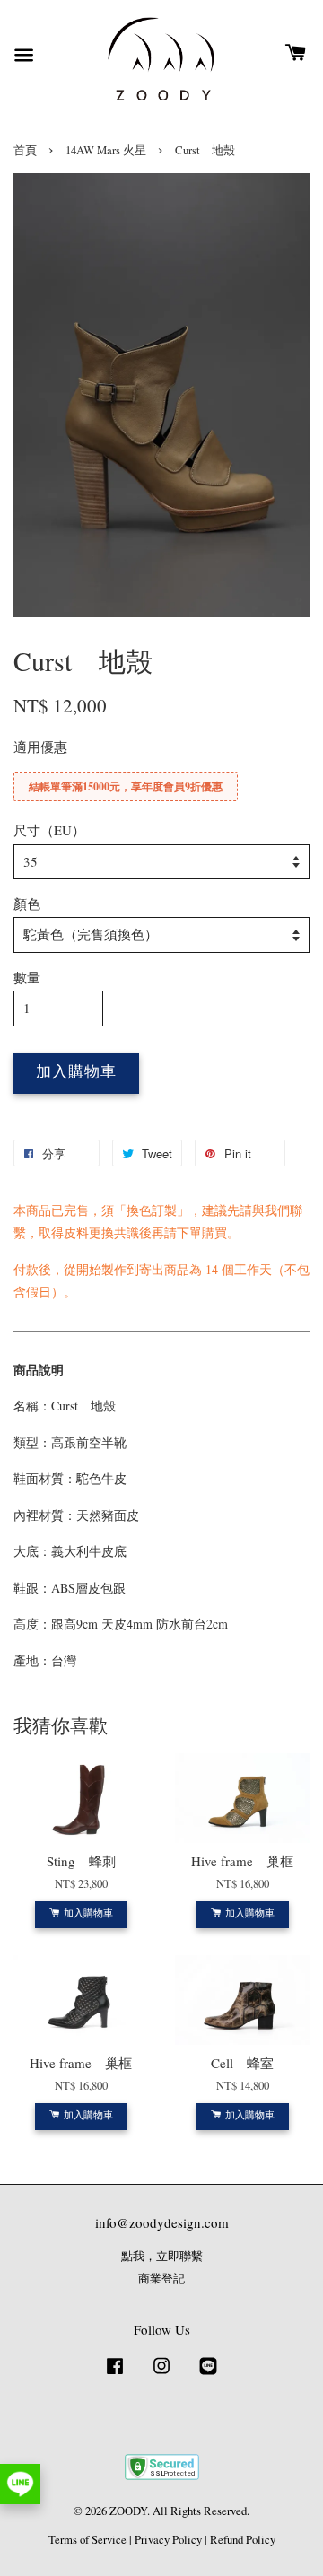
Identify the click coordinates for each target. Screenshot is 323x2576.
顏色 (27, 904)
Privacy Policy (168, 2540)
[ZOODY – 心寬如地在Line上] (208, 2375)
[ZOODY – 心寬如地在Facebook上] (115, 2375)
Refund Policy (243, 2540)
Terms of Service (87, 2540)
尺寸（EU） (49, 830)
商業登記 (161, 2279)
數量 (27, 977)
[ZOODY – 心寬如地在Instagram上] (161, 2375)
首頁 (25, 150)
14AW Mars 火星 (106, 150)
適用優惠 (40, 747)
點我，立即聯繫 (162, 2256)
